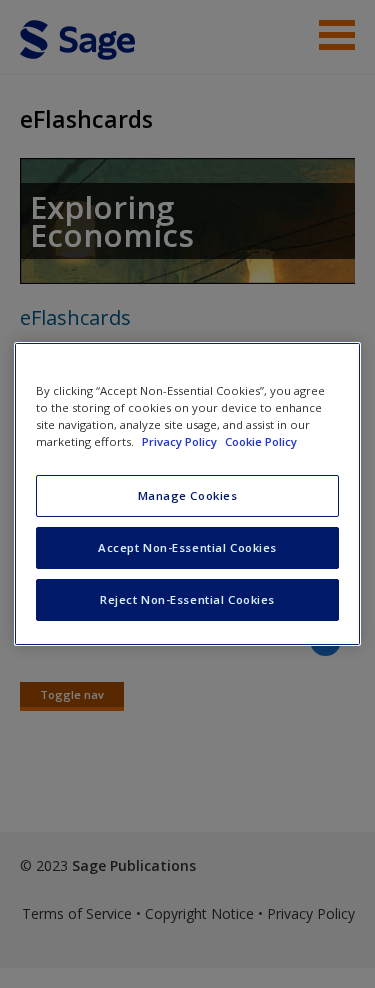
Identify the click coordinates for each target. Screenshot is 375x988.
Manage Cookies (188, 495)
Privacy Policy (181, 441)
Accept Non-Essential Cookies (187, 547)
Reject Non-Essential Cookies (187, 599)
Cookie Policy (261, 441)
